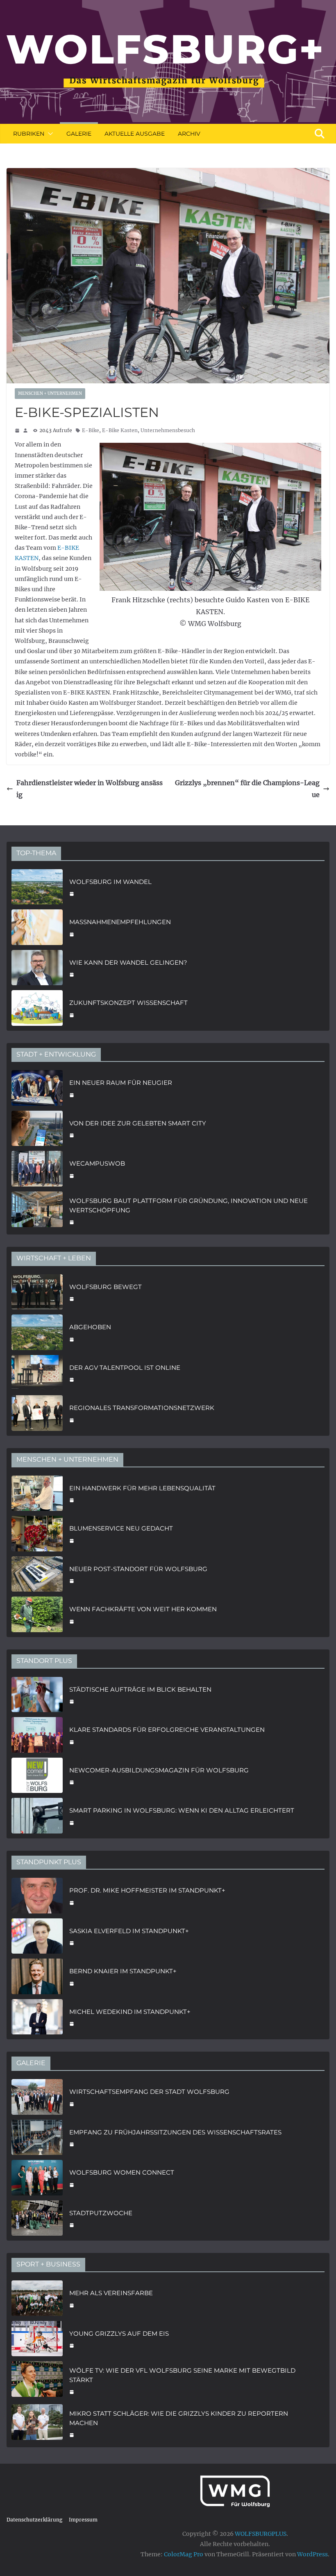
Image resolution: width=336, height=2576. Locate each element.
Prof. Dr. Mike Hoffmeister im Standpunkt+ (147, 1890)
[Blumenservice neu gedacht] (37, 1534)
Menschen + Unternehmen (50, 393)
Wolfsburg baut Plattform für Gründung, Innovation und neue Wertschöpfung (188, 1205)
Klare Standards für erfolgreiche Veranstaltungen (167, 1730)
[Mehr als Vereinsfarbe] (37, 2298)
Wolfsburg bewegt (106, 1287)
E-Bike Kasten (120, 430)
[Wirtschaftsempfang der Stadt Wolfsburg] (37, 2097)
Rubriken (29, 134)
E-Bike (91, 430)
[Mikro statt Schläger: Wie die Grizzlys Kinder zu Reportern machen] (37, 2423)
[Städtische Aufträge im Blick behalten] (37, 1695)
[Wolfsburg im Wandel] (37, 887)
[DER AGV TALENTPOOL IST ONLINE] (37, 1373)
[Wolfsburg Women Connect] (37, 2178)
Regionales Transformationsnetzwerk (142, 1408)
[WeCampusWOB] (37, 1169)
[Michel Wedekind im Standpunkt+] (37, 2017)
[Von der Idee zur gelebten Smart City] (37, 1129)
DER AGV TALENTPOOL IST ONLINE (125, 1368)
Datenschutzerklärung (34, 2520)
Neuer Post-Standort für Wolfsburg (138, 1569)
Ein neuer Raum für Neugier (121, 1083)
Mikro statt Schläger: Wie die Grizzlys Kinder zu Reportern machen (179, 2418)
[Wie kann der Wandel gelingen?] (37, 968)
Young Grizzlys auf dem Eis (119, 2333)
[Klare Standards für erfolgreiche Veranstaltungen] (37, 1735)
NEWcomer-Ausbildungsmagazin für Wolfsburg (159, 1770)
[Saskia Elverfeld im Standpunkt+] (37, 1936)
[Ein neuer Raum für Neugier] (37, 1088)
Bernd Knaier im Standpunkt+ (123, 1971)
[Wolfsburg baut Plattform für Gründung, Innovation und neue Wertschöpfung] (37, 1211)
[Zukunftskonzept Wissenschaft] (37, 1008)
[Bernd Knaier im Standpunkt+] (37, 1976)
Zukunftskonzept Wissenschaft (128, 1003)
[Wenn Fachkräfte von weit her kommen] (37, 1614)
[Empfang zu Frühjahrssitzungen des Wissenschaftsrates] (37, 2138)
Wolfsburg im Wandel (110, 882)
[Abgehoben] (37, 1332)
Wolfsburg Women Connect (122, 2172)
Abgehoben (90, 1327)
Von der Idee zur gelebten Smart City (138, 1123)
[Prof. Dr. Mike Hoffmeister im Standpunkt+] (37, 1896)
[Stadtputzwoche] (37, 2218)
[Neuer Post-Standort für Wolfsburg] (37, 1574)
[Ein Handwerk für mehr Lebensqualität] (37, 1493)
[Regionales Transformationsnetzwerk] (37, 1413)
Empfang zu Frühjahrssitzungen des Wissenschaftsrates (175, 2132)
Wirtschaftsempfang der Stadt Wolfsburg (149, 2092)
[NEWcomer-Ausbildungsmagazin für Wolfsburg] (37, 1775)
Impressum (83, 2520)
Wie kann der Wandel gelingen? (128, 962)
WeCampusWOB (97, 1163)
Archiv (189, 134)
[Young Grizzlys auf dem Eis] (37, 2339)
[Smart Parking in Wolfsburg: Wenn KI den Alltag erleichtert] (37, 1816)
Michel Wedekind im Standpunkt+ (130, 2012)
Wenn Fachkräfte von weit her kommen (143, 1609)
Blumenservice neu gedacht (121, 1528)
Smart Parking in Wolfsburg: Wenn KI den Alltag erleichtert (182, 1810)
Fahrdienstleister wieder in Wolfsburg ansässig (90, 789)
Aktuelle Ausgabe (135, 134)
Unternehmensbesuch (168, 430)
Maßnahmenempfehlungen (120, 922)
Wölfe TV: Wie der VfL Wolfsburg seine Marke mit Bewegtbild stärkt (182, 2375)
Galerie (79, 134)
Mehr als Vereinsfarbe (111, 2293)
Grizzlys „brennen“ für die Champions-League (247, 789)
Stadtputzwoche (101, 2213)
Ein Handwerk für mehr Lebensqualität (142, 1488)
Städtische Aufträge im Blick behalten (140, 1689)
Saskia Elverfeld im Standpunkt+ (129, 1931)
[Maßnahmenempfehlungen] (37, 927)
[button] (49, 134)
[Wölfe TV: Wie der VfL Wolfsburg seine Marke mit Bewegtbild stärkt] (37, 2380)
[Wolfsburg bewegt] (37, 1292)
